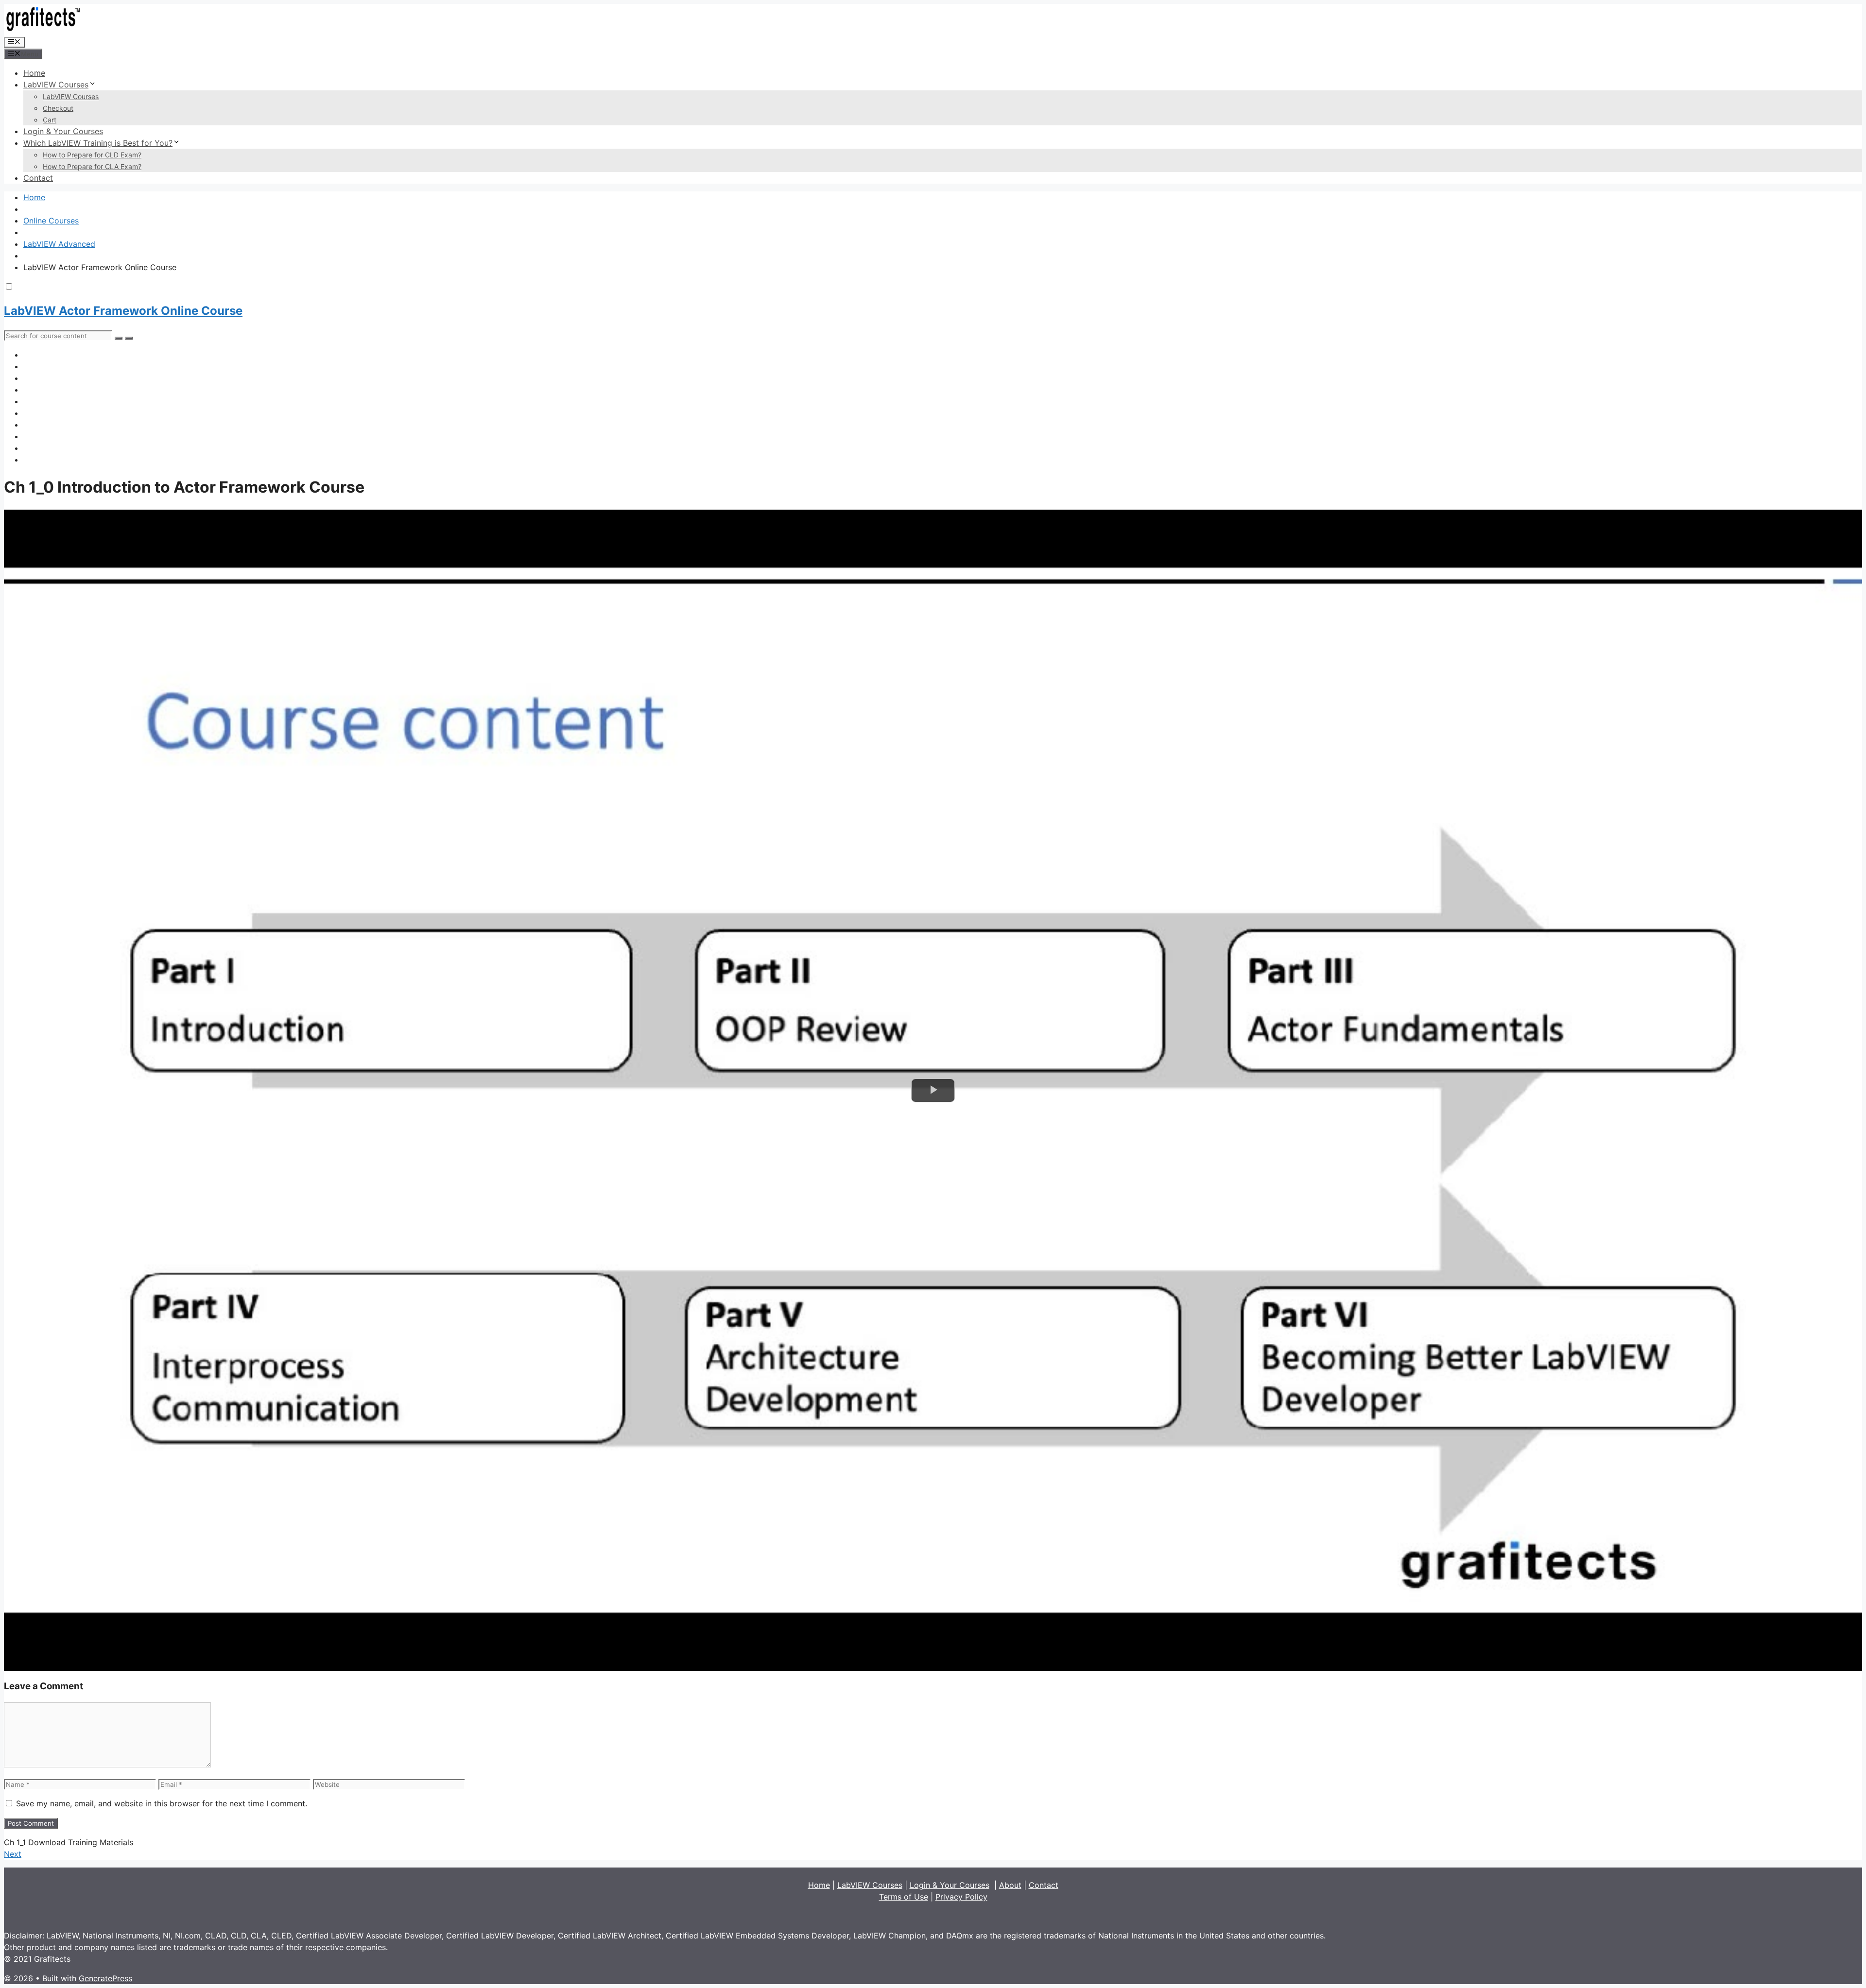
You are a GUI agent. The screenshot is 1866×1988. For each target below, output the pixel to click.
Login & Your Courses (63, 131)
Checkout (58, 108)
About (1010, 1885)
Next (13, 1854)
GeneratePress (105, 1978)
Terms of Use (904, 1897)
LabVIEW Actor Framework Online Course (123, 311)
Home (34, 73)
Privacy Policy (961, 1897)
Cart (50, 120)
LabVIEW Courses (56, 85)
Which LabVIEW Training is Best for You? (98, 143)
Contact (38, 178)
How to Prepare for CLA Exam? (92, 166)
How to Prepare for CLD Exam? (92, 155)
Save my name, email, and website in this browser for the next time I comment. (162, 1803)
